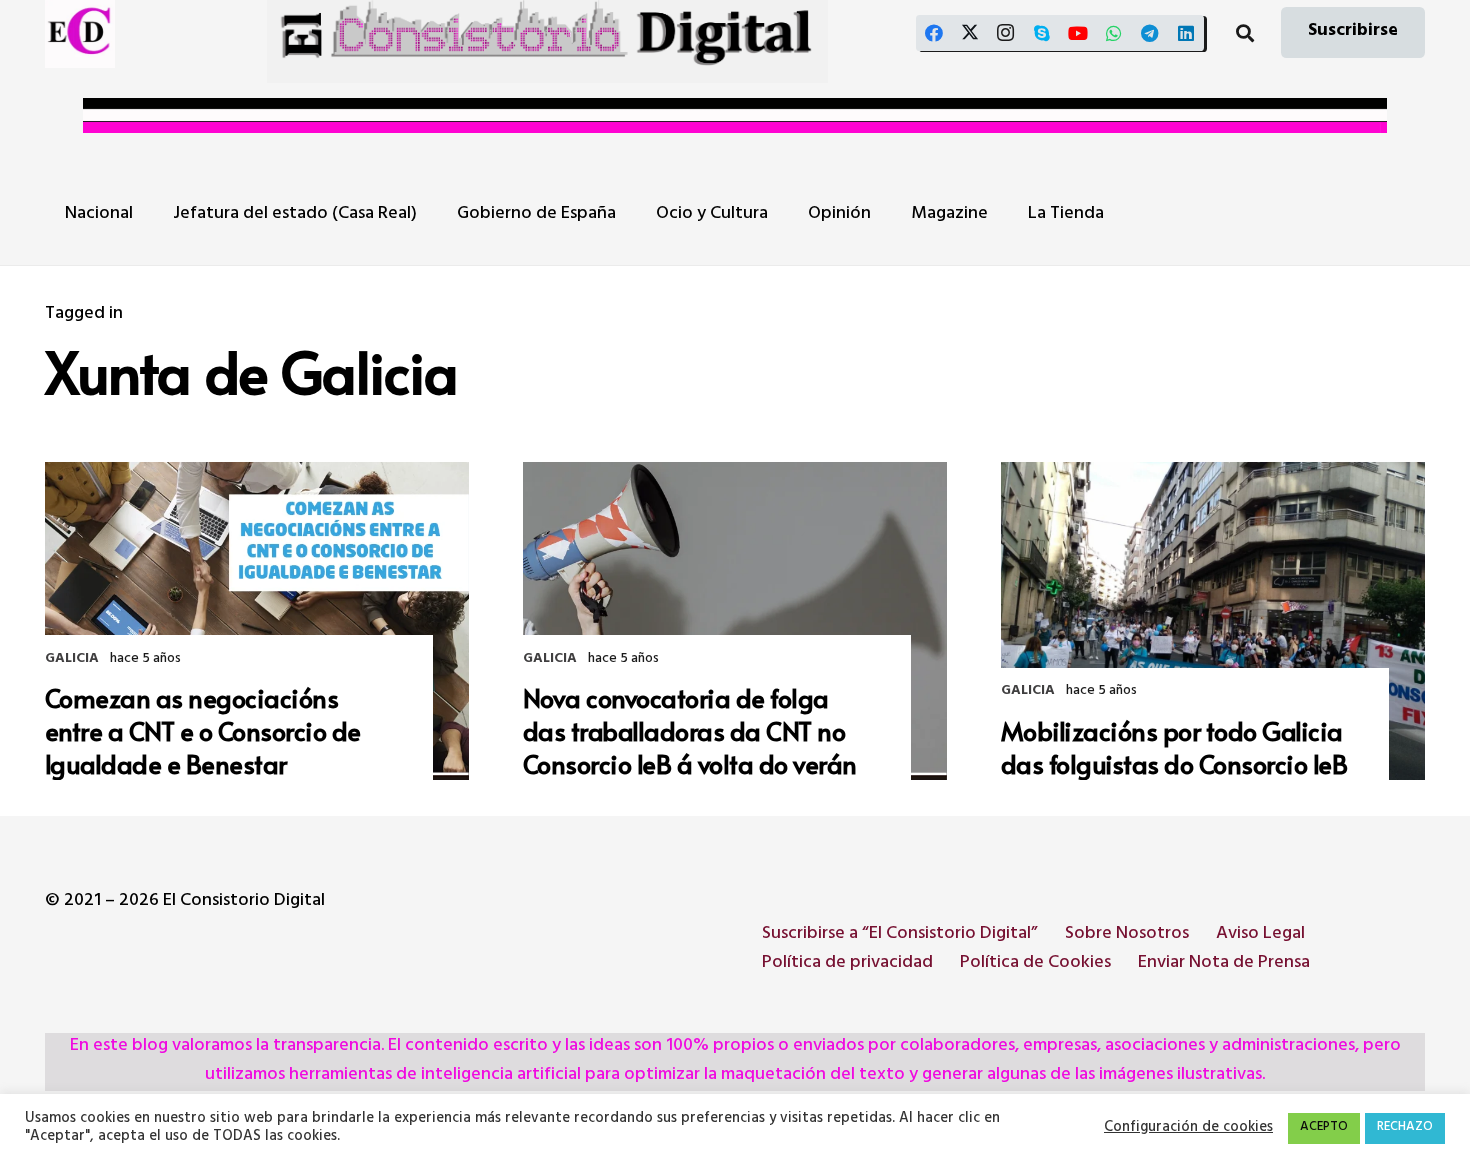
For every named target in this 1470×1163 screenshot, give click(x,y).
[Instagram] (1006, 33)
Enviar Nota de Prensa (1224, 964)
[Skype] (1042, 33)
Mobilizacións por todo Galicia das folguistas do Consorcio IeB (1174, 747)
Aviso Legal (1260, 935)
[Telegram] (1150, 33)
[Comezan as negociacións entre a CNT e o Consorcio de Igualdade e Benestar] (257, 621)
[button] (1245, 33)
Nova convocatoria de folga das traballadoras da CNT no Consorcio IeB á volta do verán (690, 730)
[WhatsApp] (1114, 33)
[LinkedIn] (1186, 33)
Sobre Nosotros (1127, 935)
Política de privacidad (847, 964)
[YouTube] (1078, 33)
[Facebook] (934, 33)
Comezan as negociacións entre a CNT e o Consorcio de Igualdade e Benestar (203, 730)
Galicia (72, 659)
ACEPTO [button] (1324, 1128)
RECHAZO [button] (1405, 1128)
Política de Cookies (1035, 964)
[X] (970, 33)
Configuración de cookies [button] (1188, 1129)
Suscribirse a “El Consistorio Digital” (900, 935)
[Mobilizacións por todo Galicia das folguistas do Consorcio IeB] (1213, 621)
